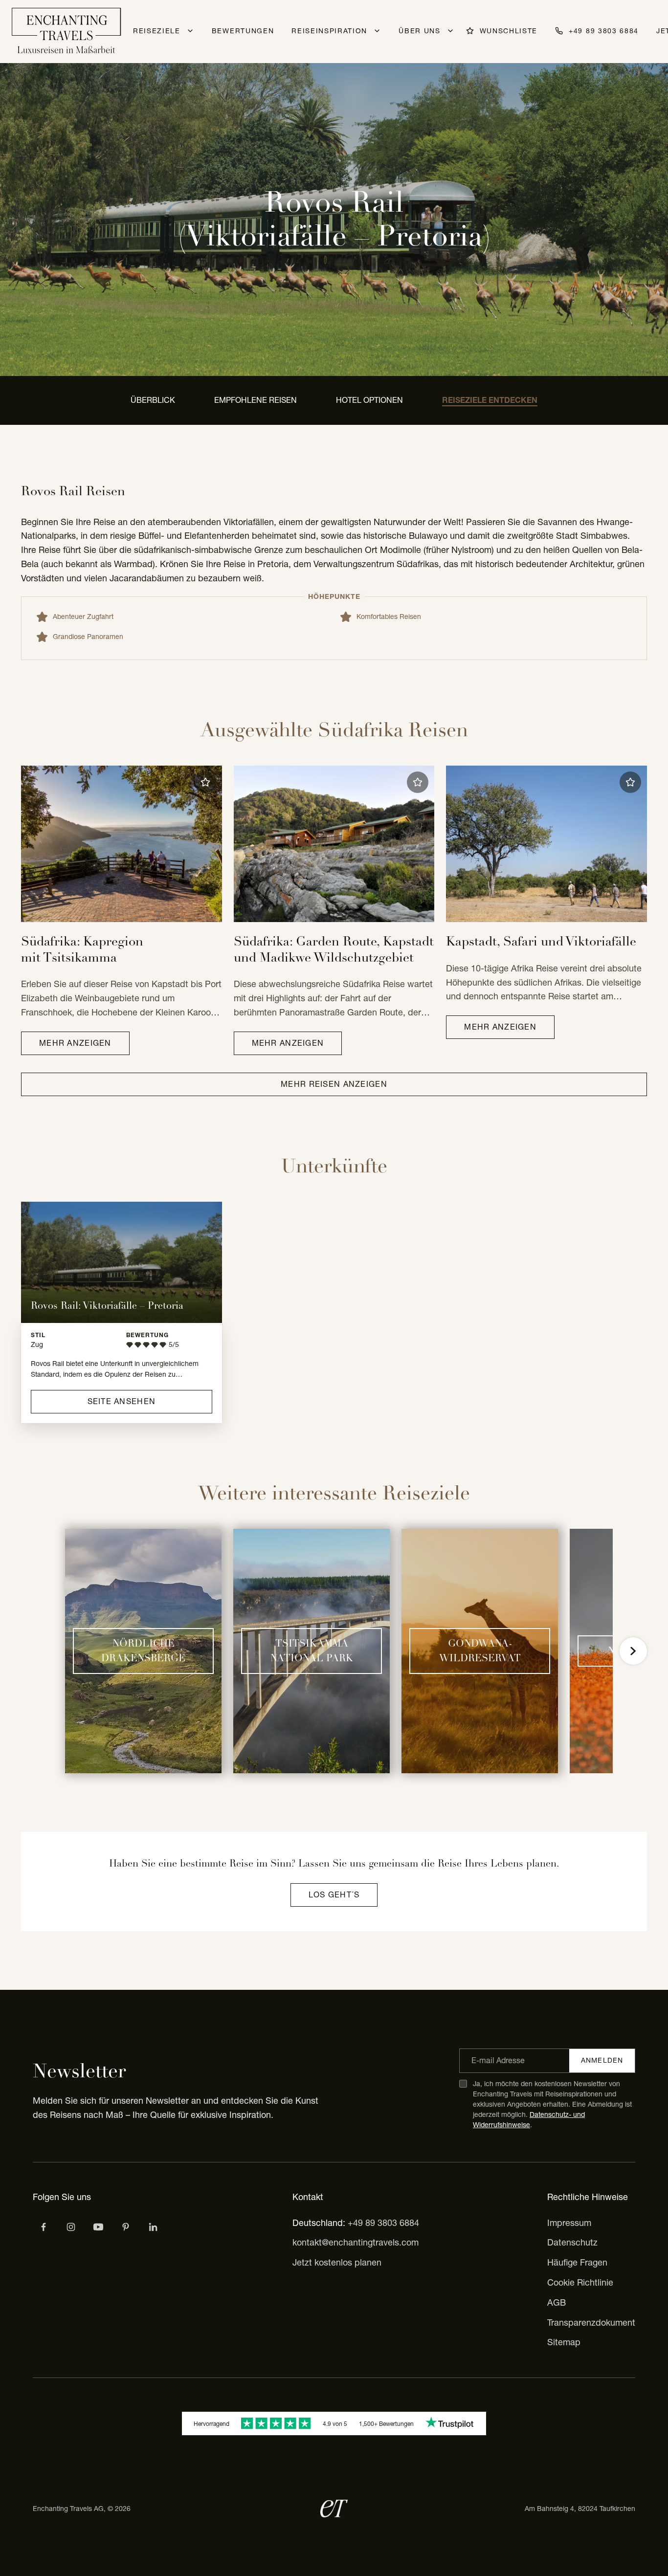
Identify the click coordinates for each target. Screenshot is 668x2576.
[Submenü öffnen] (190, 31)
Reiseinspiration (329, 31)
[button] (205, 782)
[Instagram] (71, 2227)
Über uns (419, 31)
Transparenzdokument (591, 2323)
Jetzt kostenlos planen (337, 2262)
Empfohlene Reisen (256, 400)
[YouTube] (98, 2227)
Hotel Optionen (369, 400)
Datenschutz (572, 2242)
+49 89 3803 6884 (383, 2223)
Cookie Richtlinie (580, 2282)
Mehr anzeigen (75, 1043)
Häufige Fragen (577, 2262)
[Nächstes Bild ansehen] (633, 1651)
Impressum (569, 2223)
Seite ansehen (122, 1401)
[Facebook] (44, 2227)
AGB (557, 2302)
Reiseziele (157, 31)
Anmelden (602, 2060)
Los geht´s (334, 1894)
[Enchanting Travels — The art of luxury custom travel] (67, 32)
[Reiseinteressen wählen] (126, 2227)
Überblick (153, 400)
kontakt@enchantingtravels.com (356, 2242)
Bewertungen (243, 31)
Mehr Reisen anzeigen (334, 1084)
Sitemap (564, 2342)
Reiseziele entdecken (490, 400)
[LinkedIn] (153, 2227)
